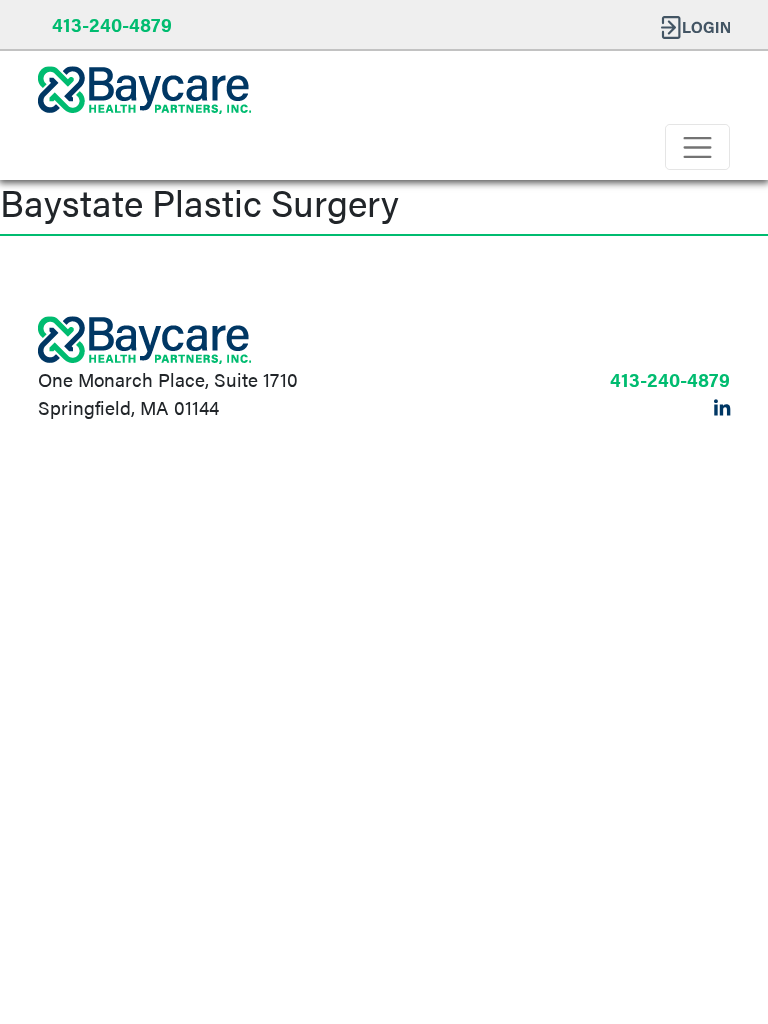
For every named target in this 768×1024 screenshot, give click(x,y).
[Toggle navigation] (697, 147)
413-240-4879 (112, 24)
